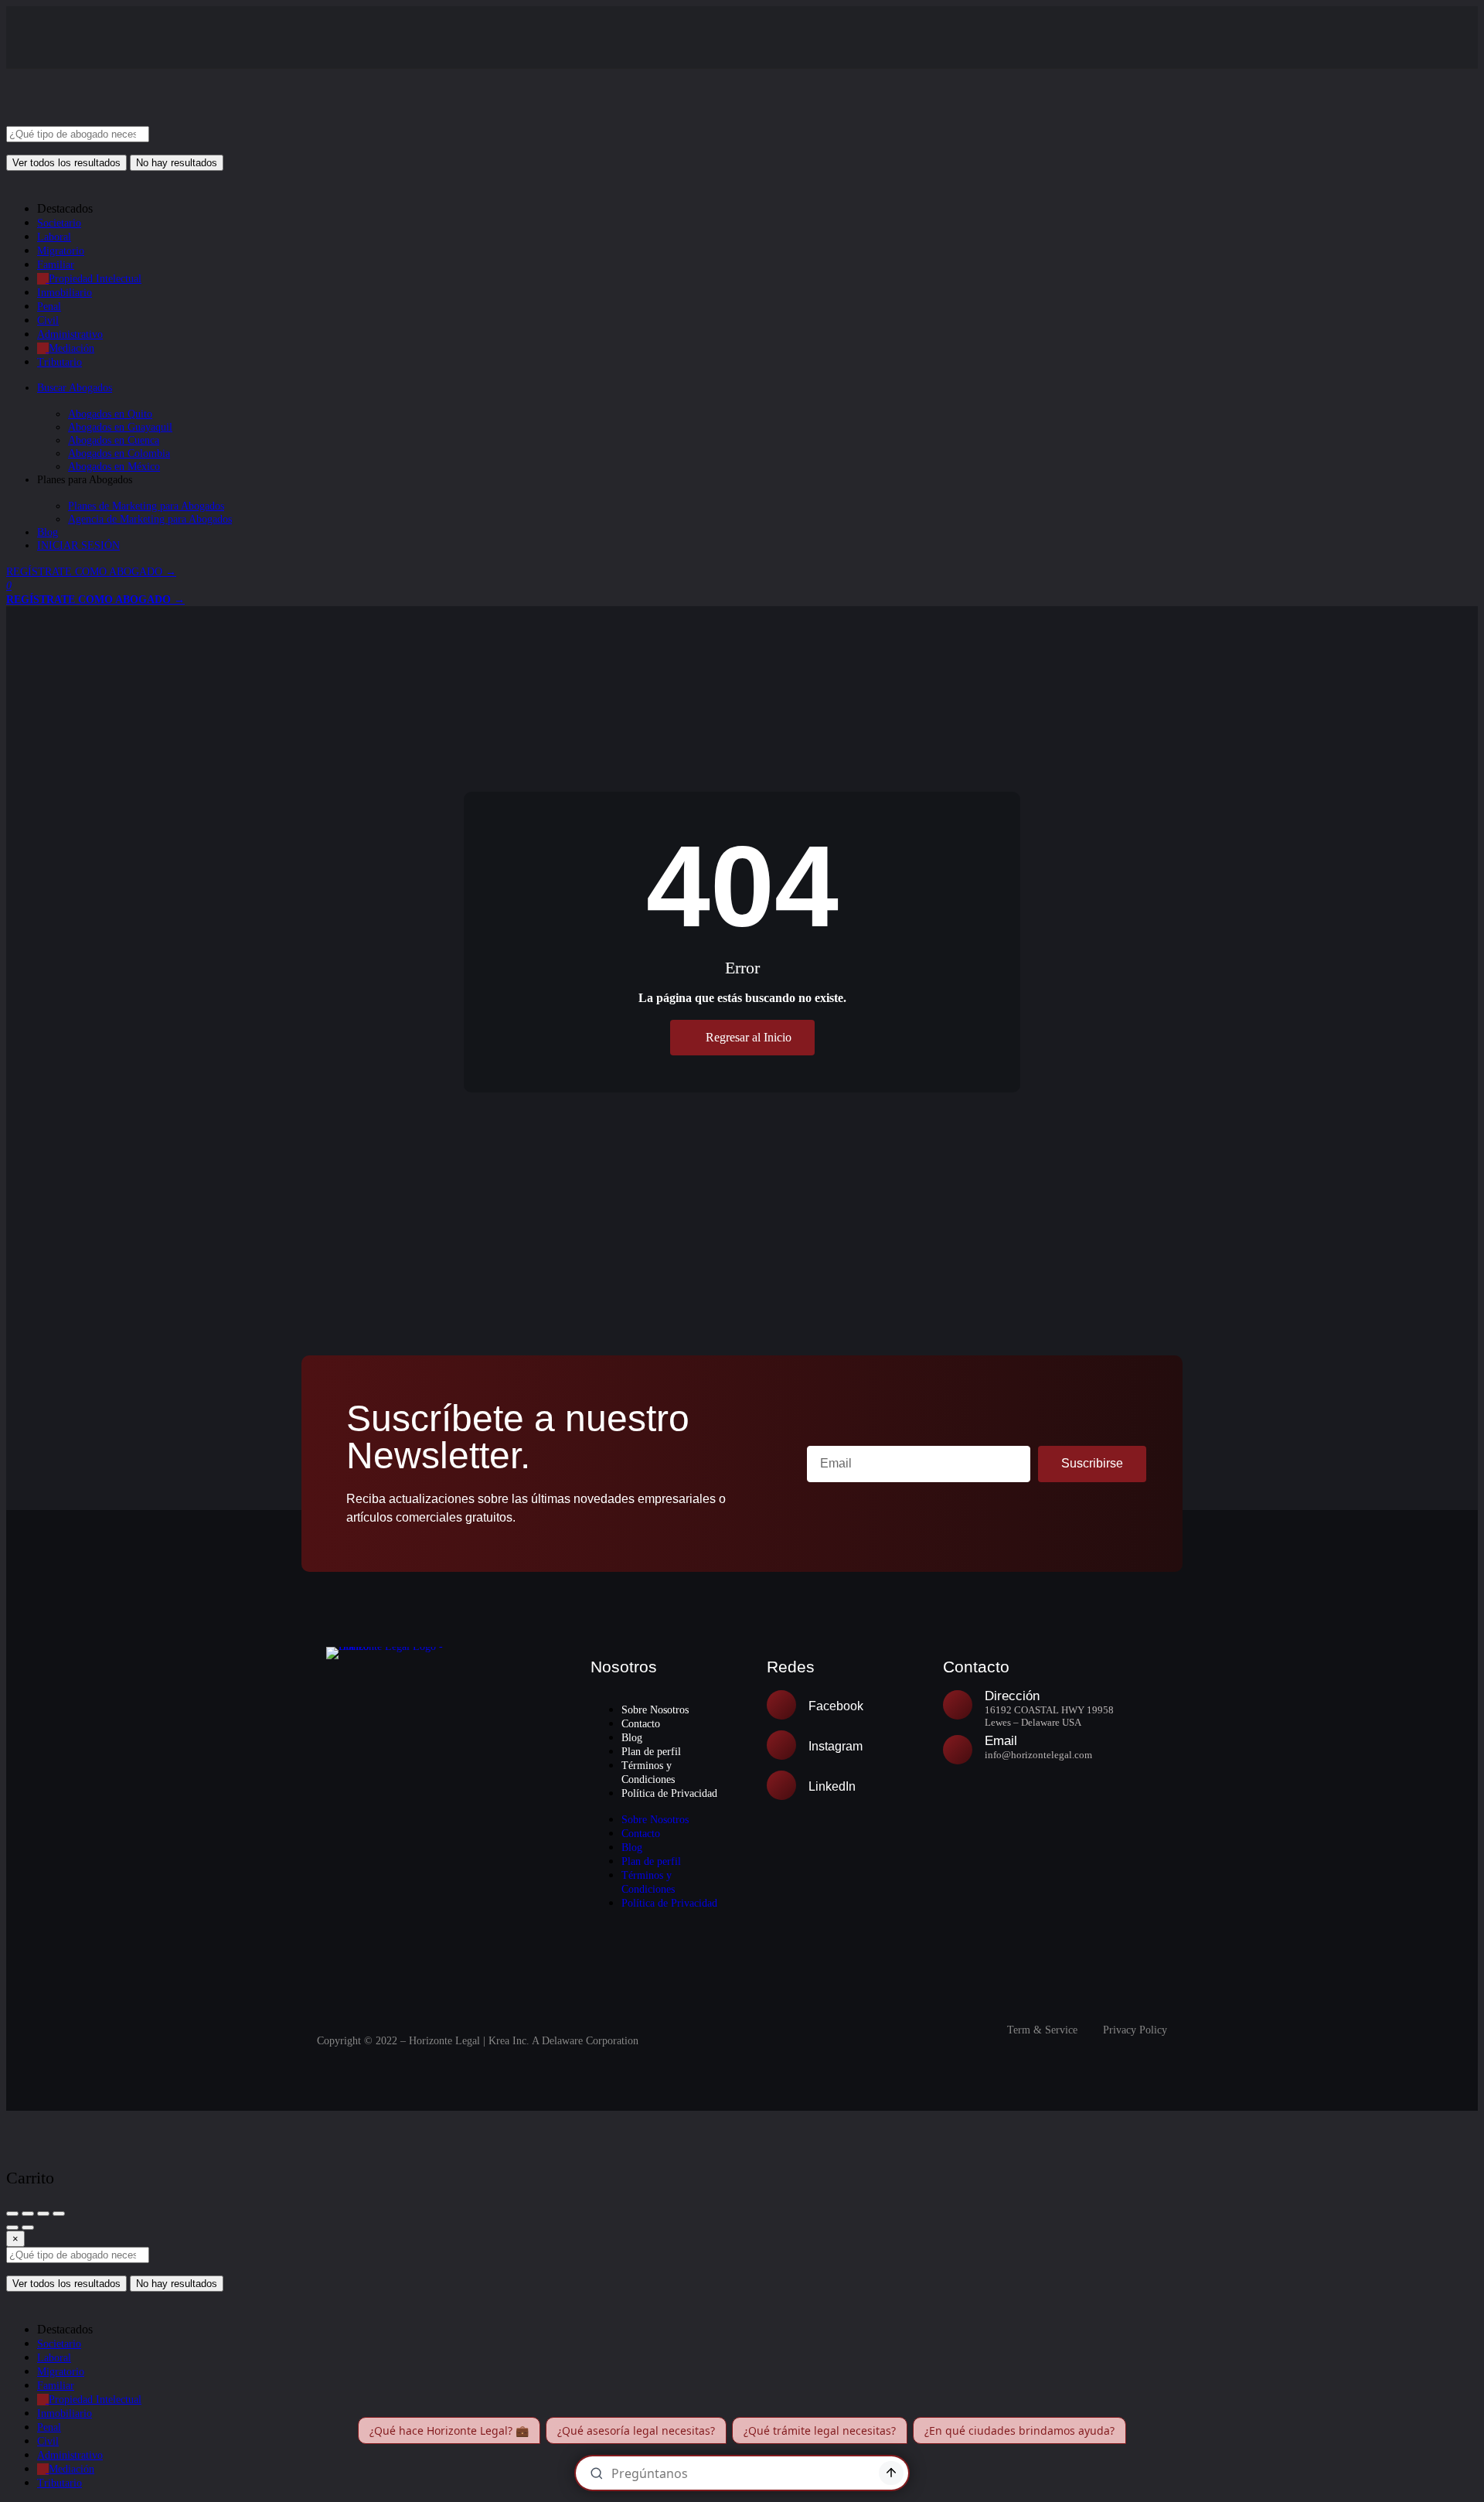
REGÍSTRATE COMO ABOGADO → (91, 572)
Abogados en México (114, 467)
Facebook (836, 1706)
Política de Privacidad (669, 1793)
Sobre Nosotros (655, 1710)
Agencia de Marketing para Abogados (150, 519)
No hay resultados (177, 163)
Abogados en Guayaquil (120, 427)
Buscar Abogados (75, 388)
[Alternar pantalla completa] (43, 2214)
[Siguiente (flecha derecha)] (28, 2228)
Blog (48, 532)
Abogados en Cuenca (114, 440)
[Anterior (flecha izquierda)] (12, 2228)
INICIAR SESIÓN (78, 545)
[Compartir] (28, 2214)
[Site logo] (122, 119)
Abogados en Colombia (119, 453)
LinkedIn (832, 1786)
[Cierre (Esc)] (12, 2214)
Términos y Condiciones (648, 1773)
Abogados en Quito (110, 414)
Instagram (836, 1746)
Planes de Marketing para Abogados (146, 506)
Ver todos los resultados (66, 163)
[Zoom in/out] (59, 2214)
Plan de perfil (651, 1752)
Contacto (641, 1724)
